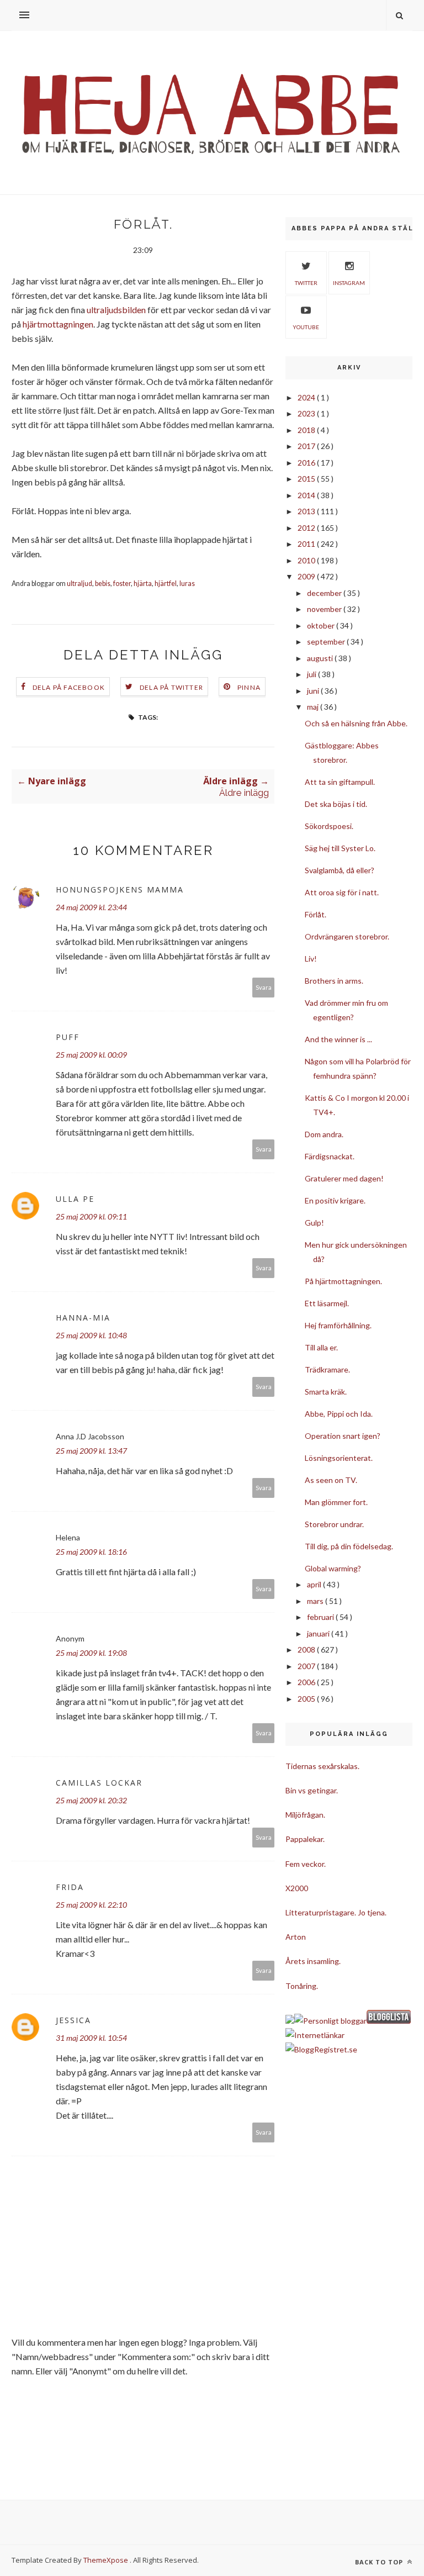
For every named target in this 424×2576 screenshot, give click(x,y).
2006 (307, 1682)
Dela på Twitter (171, 687)
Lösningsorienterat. (339, 1458)
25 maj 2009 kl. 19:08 (91, 1653)
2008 (307, 1649)
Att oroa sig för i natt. (342, 892)
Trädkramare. (327, 1369)
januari (319, 1633)
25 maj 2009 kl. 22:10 (91, 1905)
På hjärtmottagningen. (343, 1281)
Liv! (311, 959)
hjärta (143, 584)
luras (187, 584)
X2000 (297, 1888)
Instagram (349, 283)
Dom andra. (324, 1134)
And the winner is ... (338, 1039)
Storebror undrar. (334, 1524)
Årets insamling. (313, 1961)
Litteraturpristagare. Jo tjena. (336, 1912)
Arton (296, 1937)
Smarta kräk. (326, 1392)
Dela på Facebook (69, 687)
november (325, 609)
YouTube (306, 327)
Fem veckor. (306, 1864)
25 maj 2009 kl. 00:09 (91, 1055)
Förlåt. (316, 914)
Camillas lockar (99, 1783)
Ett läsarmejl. (327, 1303)
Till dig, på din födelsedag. (349, 1546)
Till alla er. (321, 1347)
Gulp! (314, 1223)
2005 (307, 1699)
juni (314, 691)
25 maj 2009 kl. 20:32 (91, 1800)
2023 (307, 413)
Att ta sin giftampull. (340, 782)
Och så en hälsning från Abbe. (356, 723)
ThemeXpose (106, 2560)
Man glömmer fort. (336, 1502)
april (315, 1584)
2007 (307, 1666)
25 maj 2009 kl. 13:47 (91, 1451)
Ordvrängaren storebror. (347, 936)
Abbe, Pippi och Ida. (339, 1414)
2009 (307, 576)
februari (321, 1617)
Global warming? (333, 1568)
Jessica (73, 2020)
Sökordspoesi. (329, 826)
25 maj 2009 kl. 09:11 (91, 1216)
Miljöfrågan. (305, 1815)
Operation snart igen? (343, 1436)
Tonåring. (302, 1986)
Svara (264, 987)
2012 (307, 528)
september (327, 642)
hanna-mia (83, 1318)
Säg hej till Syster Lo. (340, 848)
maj (314, 707)
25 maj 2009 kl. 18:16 (91, 1552)
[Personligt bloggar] (330, 2021)
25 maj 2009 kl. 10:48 (91, 1335)
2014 (307, 495)
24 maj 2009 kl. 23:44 (91, 907)
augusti (321, 658)
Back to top (380, 2562)
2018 (307, 430)
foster (122, 584)
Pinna (249, 687)
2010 (307, 560)
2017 (307, 446)
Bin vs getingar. (312, 1790)
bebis (103, 584)
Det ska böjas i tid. (336, 804)
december (325, 593)
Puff (68, 1037)
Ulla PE (75, 1199)
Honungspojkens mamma (120, 890)
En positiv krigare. (335, 1200)
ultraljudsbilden (116, 310)
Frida (70, 1887)
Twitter (306, 283)
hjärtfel (166, 584)
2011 (307, 544)
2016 (307, 463)
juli (312, 674)
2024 (307, 397)
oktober (322, 625)
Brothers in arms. (334, 981)
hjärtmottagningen (58, 324)
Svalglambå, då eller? (340, 870)
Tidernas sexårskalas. (322, 1766)
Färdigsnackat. (330, 1156)
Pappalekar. (305, 1839)
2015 (307, 479)
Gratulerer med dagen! (344, 1178)
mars (316, 1601)
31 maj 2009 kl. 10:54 (91, 2038)
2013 (307, 511)
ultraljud (79, 584)
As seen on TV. (331, 1480)
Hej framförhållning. (338, 1325)
